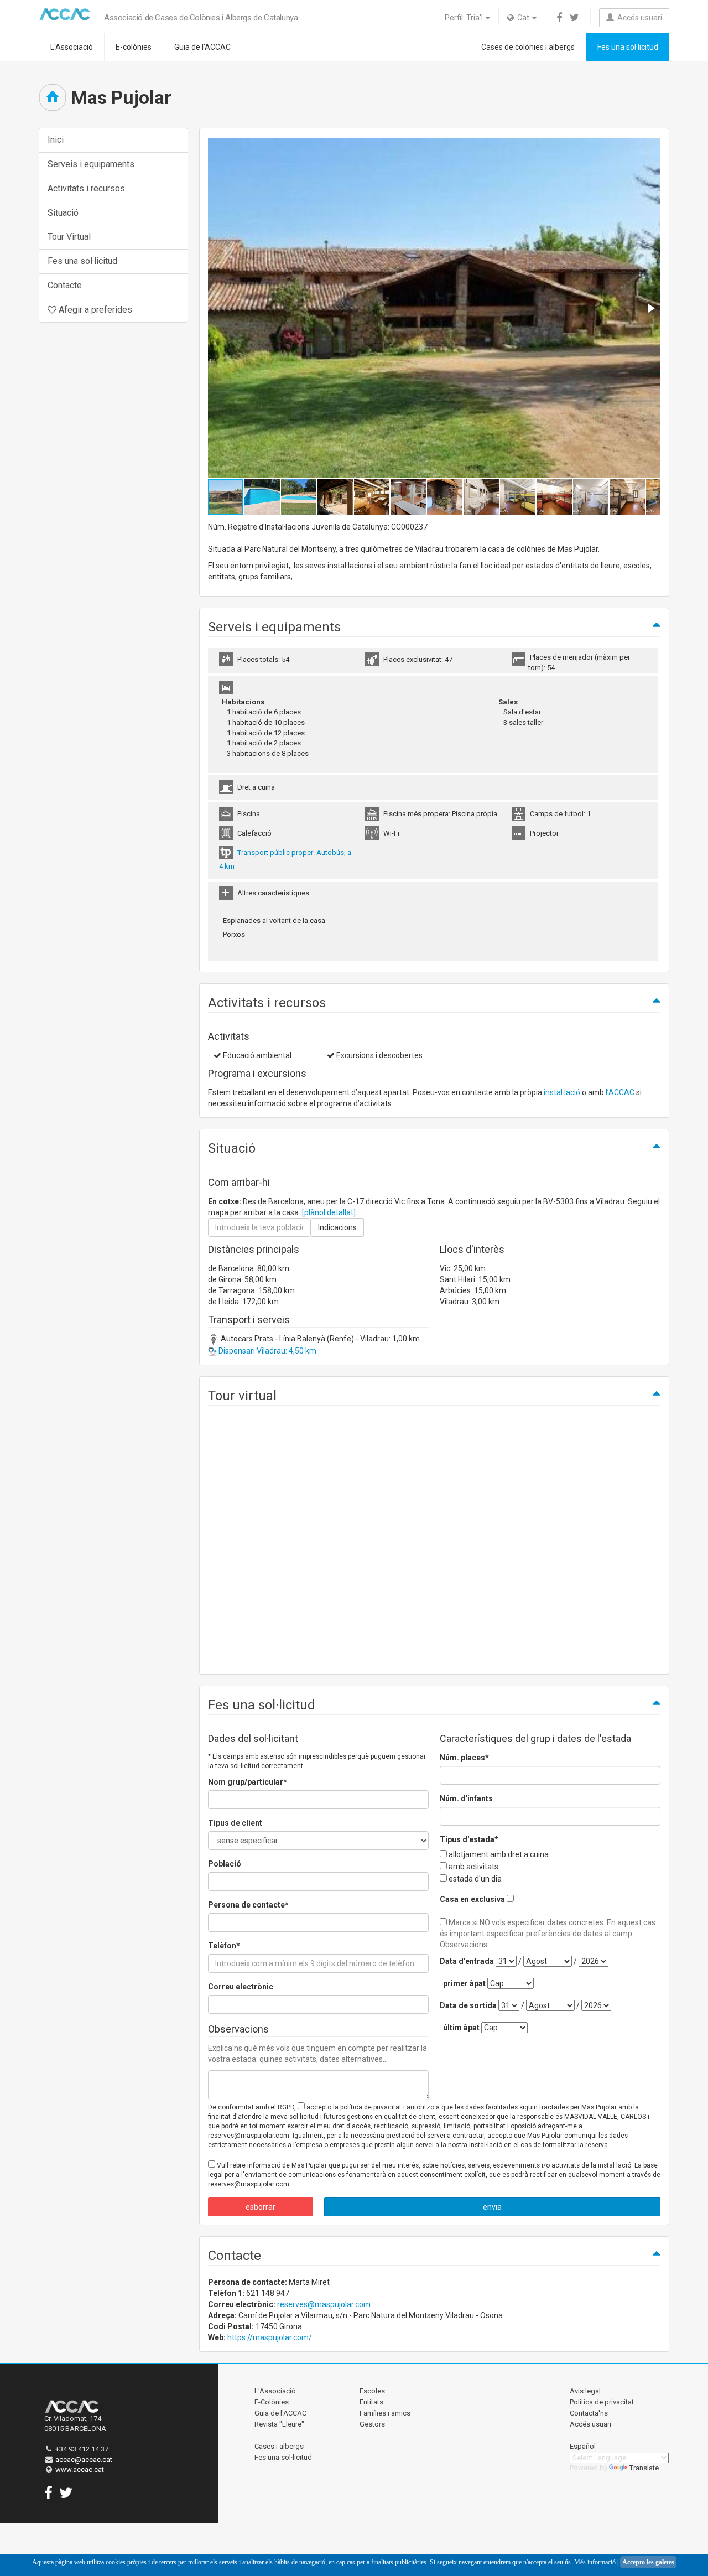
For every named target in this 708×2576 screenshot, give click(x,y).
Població (225, 1864)
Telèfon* (224, 1946)
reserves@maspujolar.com (324, 2304)
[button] (650, 308)
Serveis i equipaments (91, 164)
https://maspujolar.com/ (270, 2337)
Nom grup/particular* (248, 1782)
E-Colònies (272, 2402)
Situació (63, 213)
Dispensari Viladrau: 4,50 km (267, 1351)
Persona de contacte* (248, 1905)
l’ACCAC (620, 1092)
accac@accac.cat (84, 2460)
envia (492, 2207)
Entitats (371, 2402)
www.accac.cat (80, 2469)
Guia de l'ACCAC (202, 47)
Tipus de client (235, 1823)
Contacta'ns (589, 2413)
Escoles (372, 2391)
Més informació (595, 2562)
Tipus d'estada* (469, 1839)
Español (583, 2446)
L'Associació (72, 47)
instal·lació (562, 1092)
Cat (522, 18)
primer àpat (464, 1983)
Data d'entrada (467, 1961)
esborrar (261, 2207)
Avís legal (585, 2391)
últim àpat (461, 2028)
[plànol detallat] (329, 1212)
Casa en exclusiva (472, 1899)
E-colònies (134, 47)
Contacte (65, 285)
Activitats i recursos (86, 188)
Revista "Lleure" (279, 2424)
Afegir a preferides (94, 310)
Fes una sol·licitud (628, 47)
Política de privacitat (602, 2402)
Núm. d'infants (466, 1798)
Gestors (372, 2424)
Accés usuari (638, 18)
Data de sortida (468, 2005)
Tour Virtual (69, 237)
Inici (56, 140)
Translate (644, 2468)
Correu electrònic (241, 1987)
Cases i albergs (279, 2446)
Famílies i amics (385, 2413)
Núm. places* (464, 1758)
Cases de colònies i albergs (528, 47)
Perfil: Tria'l (465, 18)
